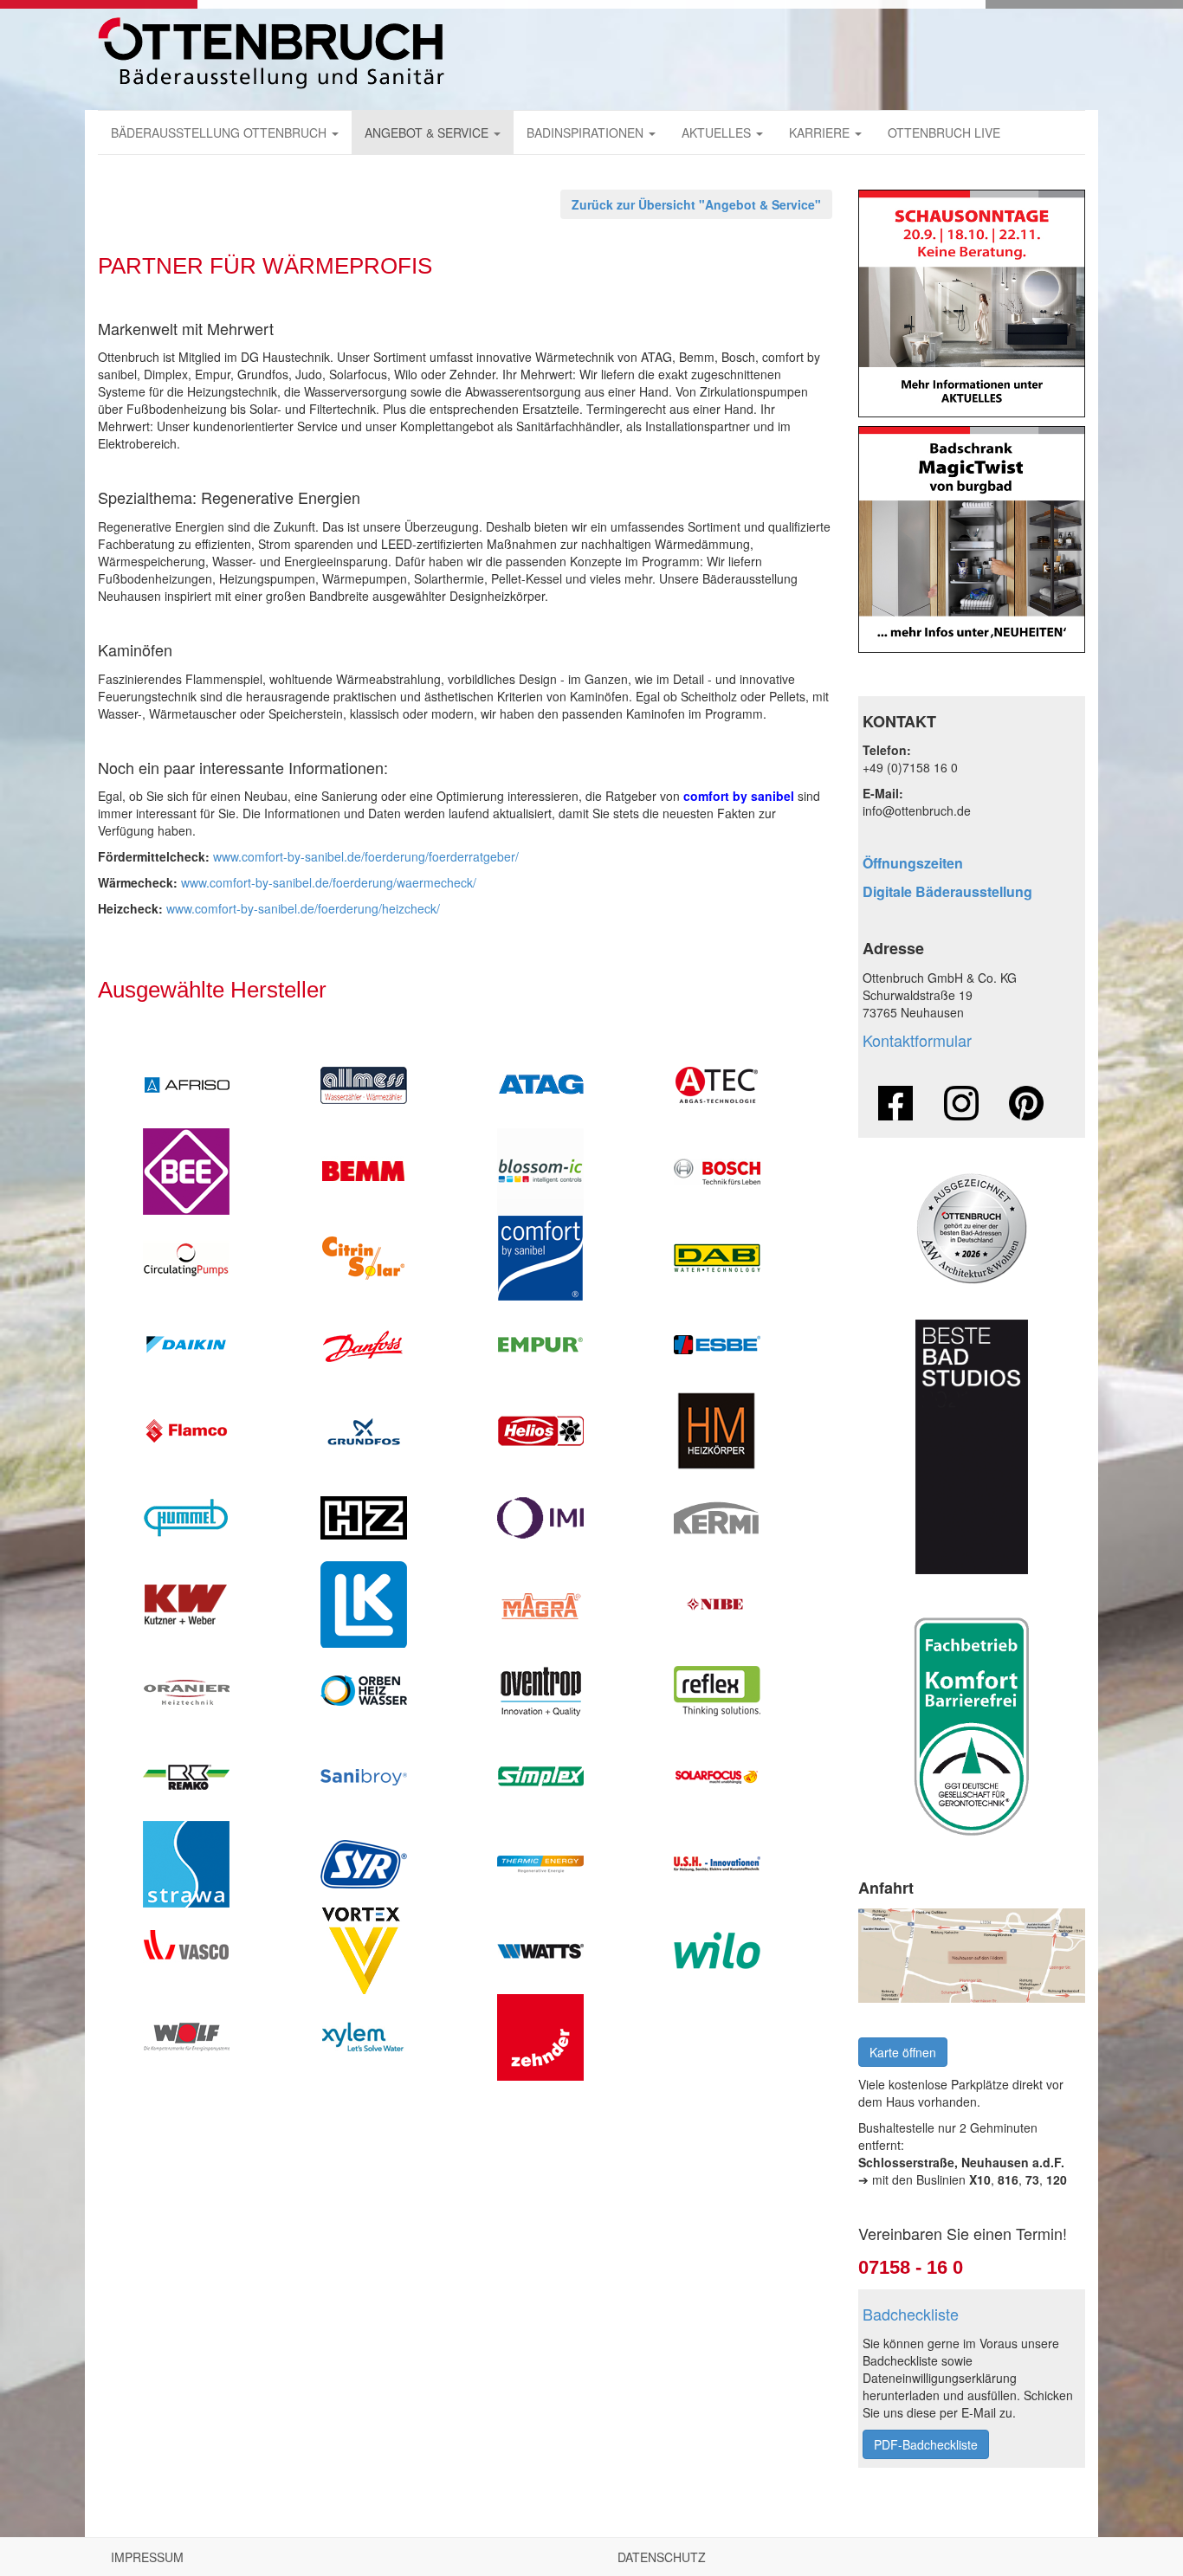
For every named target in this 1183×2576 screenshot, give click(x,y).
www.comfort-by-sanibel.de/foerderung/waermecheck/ (329, 882)
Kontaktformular (917, 1040)
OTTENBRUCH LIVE (944, 132)
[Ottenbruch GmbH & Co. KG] (271, 53)
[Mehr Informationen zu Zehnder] (540, 2037)
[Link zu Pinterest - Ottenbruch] (1026, 1103)
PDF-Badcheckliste (926, 2444)
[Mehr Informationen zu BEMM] (363, 1172)
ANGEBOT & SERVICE (428, 132)
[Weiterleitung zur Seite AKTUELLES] (972, 303)
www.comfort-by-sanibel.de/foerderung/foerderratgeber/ (366, 856)
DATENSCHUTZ (662, 2557)
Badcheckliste (911, 2314)
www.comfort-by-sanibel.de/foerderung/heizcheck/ (303, 908)
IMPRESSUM (147, 2557)
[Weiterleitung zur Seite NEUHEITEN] (972, 540)
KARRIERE (821, 132)
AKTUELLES (718, 132)
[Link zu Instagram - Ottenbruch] (961, 1103)
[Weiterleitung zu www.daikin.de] (186, 1345)
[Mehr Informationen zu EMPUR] (540, 1345)
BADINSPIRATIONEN (587, 132)
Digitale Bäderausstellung (947, 891)
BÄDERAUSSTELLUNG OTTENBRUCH (220, 132)
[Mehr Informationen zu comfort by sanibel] (540, 1258)
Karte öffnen (903, 2052)
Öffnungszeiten (913, 863)
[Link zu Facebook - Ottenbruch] (895, 1103)
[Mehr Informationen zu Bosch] (717, 1172)
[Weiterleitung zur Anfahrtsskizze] (972, 1956)
